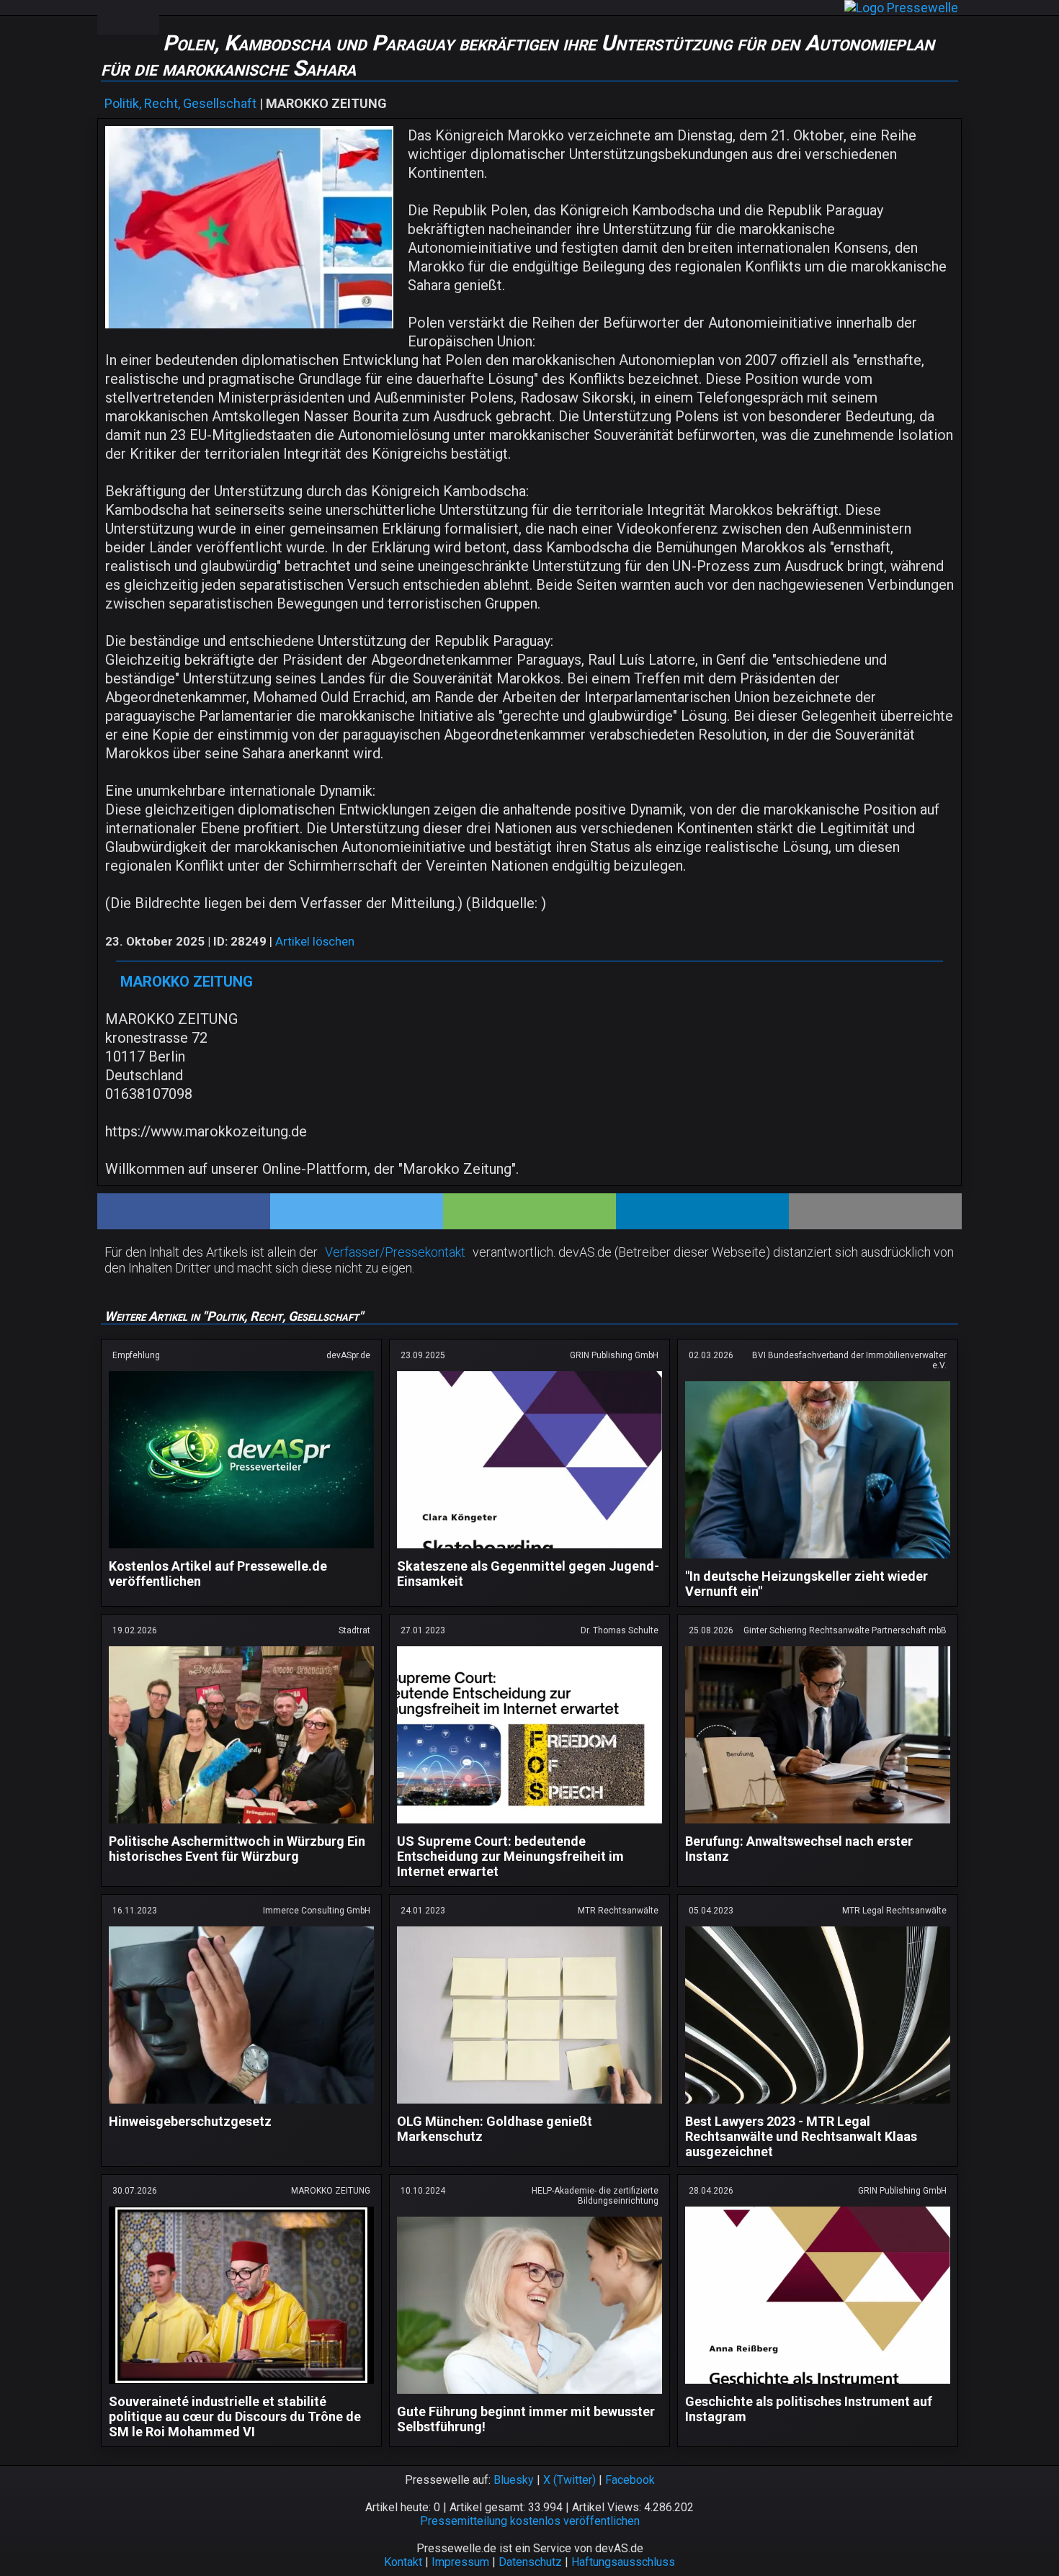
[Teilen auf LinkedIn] (702, 1211)
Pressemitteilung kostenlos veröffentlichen (530, 2521)
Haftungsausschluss (623, 2562)
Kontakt (403, 2562)
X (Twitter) (569, 2480)
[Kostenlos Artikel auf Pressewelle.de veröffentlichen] (241, 1551)
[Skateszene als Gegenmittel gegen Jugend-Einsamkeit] (529, 1551)
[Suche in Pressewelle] (143, 17)
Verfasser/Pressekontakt (395, 1252)
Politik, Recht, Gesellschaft (180, 103)
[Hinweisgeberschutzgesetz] (241, 2106)
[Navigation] (112, 17)
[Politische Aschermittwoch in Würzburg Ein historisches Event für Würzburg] (241, 1826)
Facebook (630, 2480)
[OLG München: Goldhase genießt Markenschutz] (529, 2106)
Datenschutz (530, 2562)
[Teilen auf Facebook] (184, 1211)
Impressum (460, 2562)
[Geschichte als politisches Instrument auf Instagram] (818, 2386)
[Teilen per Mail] (875, 1211)
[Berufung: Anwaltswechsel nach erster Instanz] (818, 1826)
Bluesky (514, 2480)
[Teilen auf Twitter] (357, 1211)
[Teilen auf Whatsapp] (529, 1211)
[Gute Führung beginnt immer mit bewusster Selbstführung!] (529, 2396)
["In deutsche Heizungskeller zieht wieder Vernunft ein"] (818, 1561)
